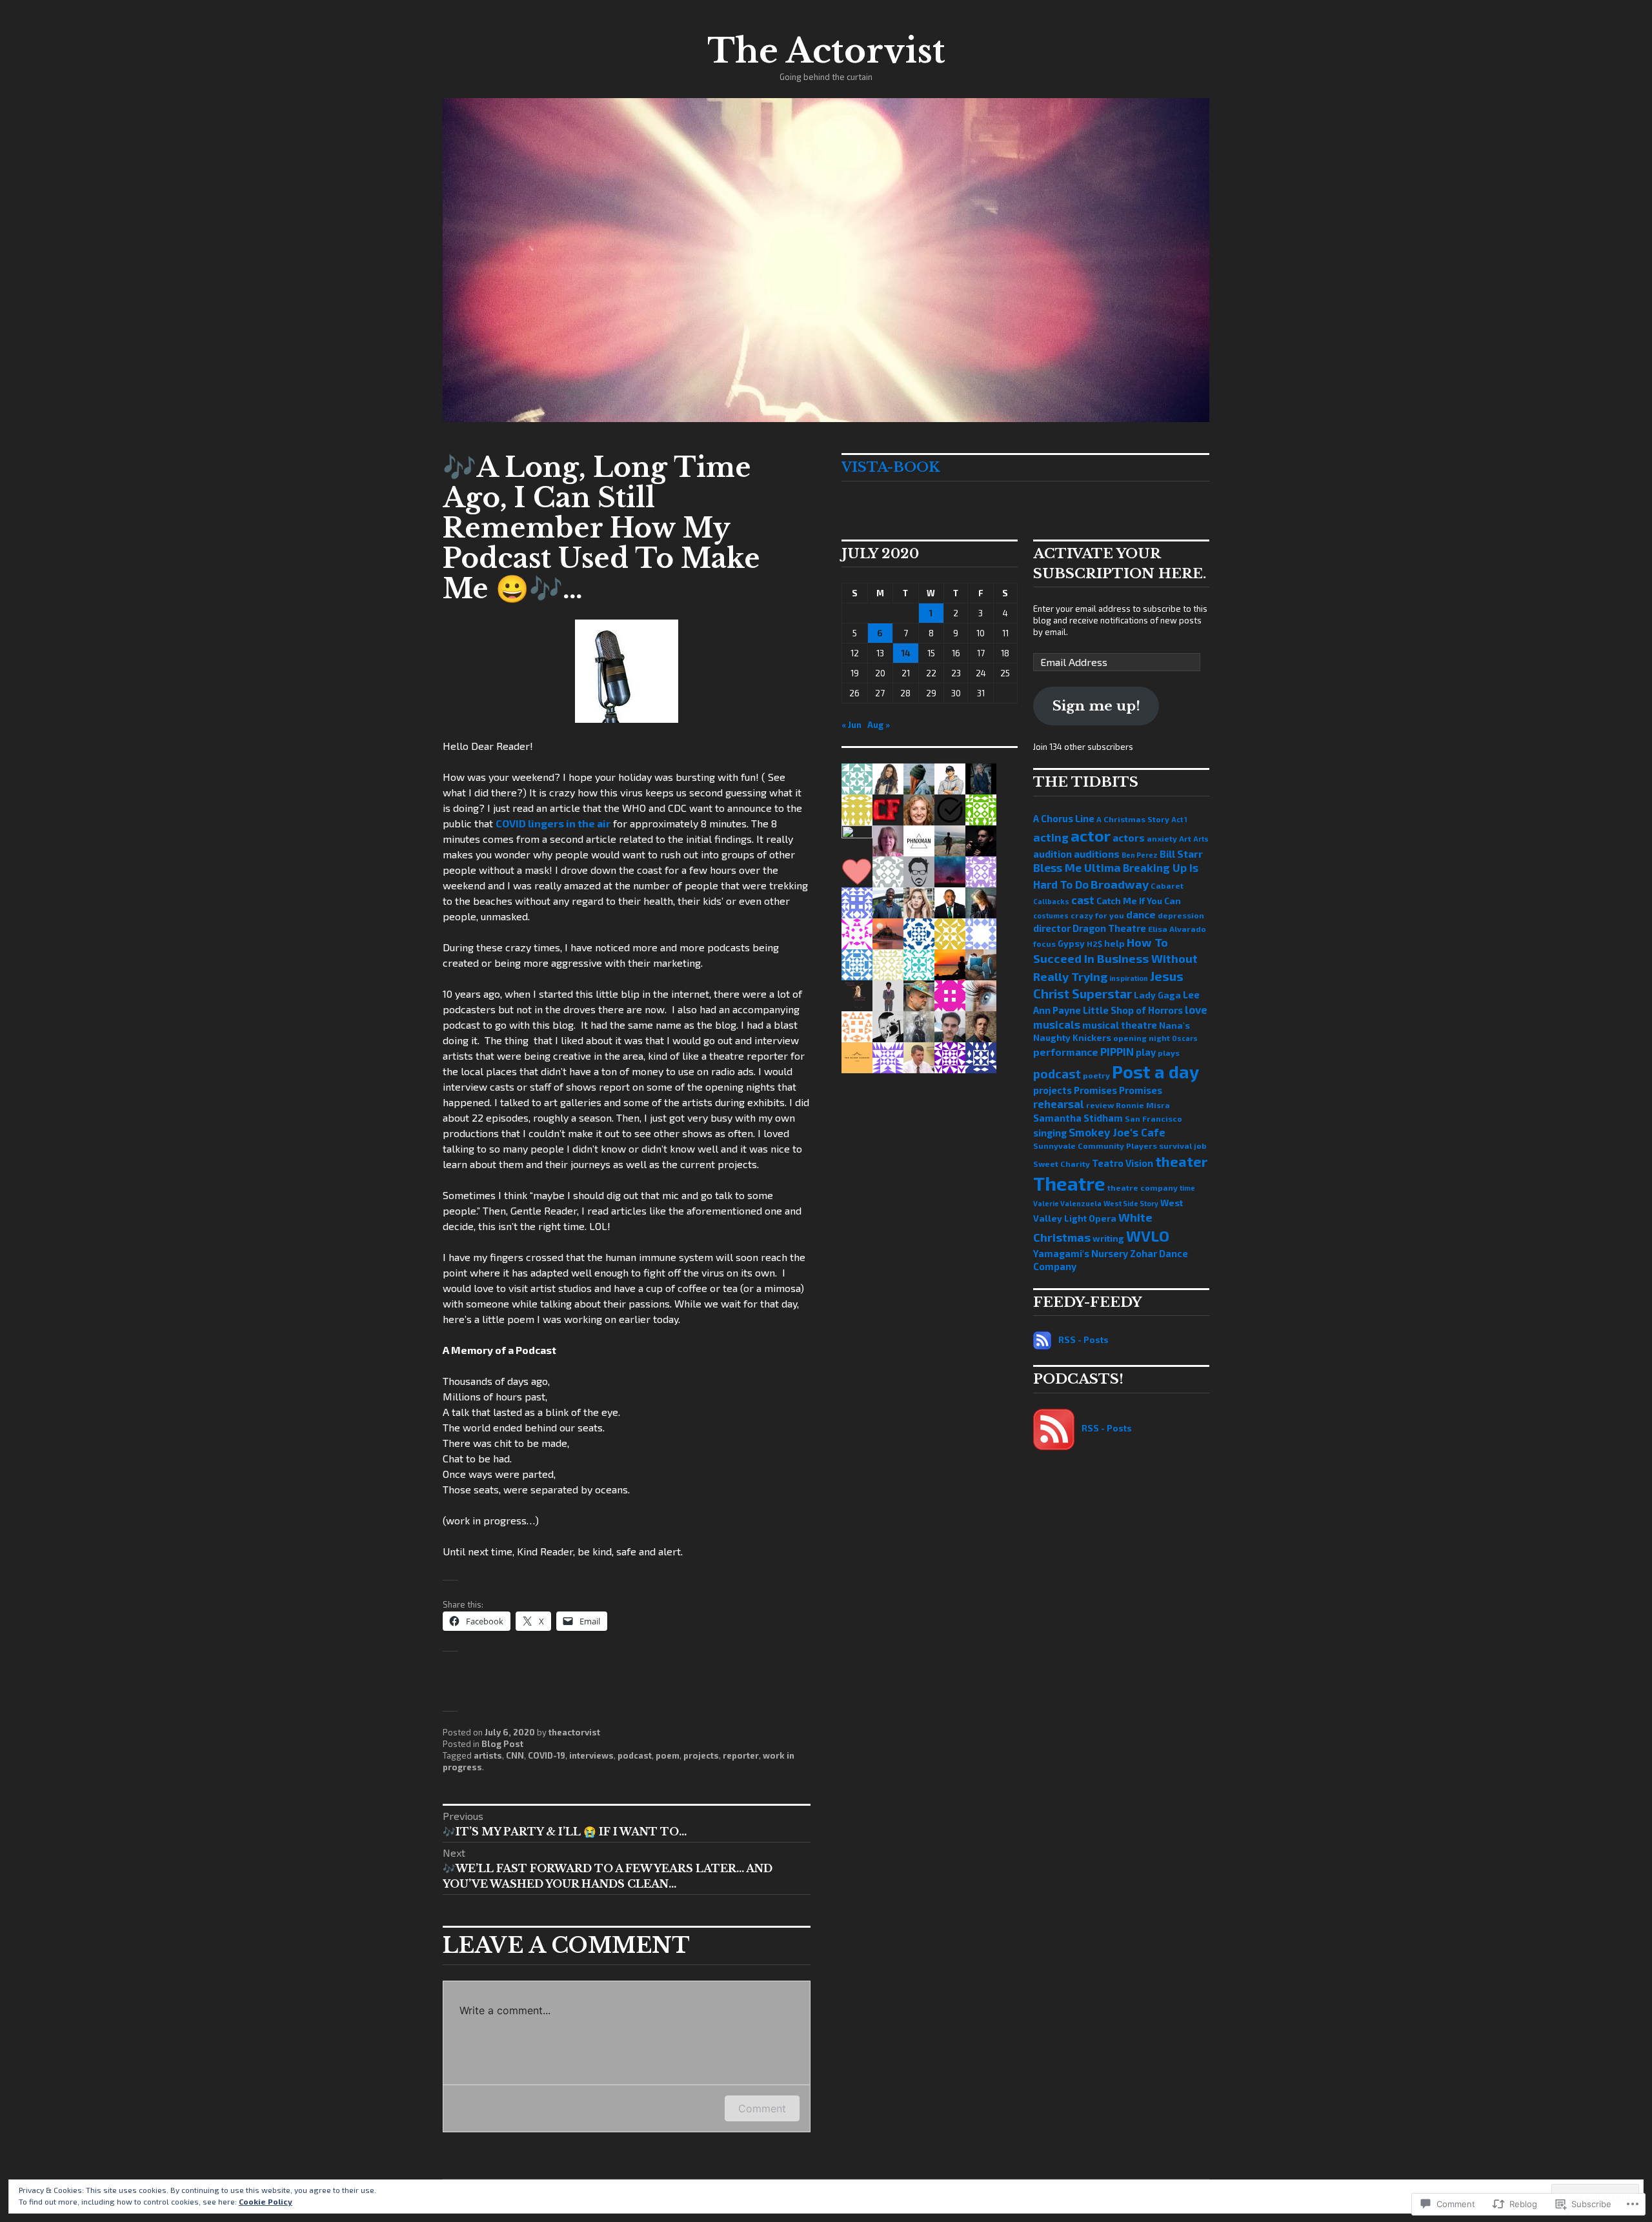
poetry (1096, 1075)
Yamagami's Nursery (1081, 1253)
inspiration (1129, 978)
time (1187, 1188)
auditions (1097, 853)
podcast (635, 1755)
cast (1083, 900)
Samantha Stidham (1078, 1118)
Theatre (1069, 1183)
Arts (1201, 839)
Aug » (879, 725)
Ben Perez (1140, 855)
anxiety (1162, 838)
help (1114, 943)
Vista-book (891, 467)
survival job (1183, 1146)
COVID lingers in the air (553, 823)
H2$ (1094, 944)
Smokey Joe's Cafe (1117, 1132)
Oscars (1185, 1038)
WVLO (1148, 1236)
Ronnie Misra (1143, 1105)
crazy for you (1097, 915)
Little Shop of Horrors (1133, 1010)
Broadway (1120, 884)
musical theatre (1120, 1025)
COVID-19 (547, 1755)
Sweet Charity (1062, 1164)
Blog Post (502, 1744)
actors (1129, 837)
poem (668, 1755)
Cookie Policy (266, 2201)
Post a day (1155, 1071)
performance (1066, 1052)
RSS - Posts (1083, 1340)
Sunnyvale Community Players (1095, 1146)
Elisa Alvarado (1177, 929)
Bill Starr (1181, 853)
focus (1044, 944)
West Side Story (1131, 1203)
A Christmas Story (1133, 819)
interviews (591, 1755)
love (1196, 1009)
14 (906, 653)
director (1052, 928)
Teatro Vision (1123, 1163)
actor (1091, 835)
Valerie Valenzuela (1067, 1203)
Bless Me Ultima (1077, 868)
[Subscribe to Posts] (1042, 1340)
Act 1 (1179, 819)
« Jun (851, 725)
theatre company (1143, 1187)
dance (1141, 914)
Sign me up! (1096, 706)
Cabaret (1167, 885)
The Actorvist (826, 51)
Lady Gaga (1157, 995)
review (1100, 1105)
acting (1051, 837)
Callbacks (1051, 901)
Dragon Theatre (1109, 928)
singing (1050, 1133)
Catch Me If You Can (1139, 901)
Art (1185, 838)
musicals (1057, 1024)
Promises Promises (1118, 1090)
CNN (515, 1755)
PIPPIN (1117, 1051)
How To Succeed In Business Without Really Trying (1115, 959)
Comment (762, 2108)
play (1146, 1052)
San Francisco (1153, 1118)
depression (1181, 915)
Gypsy (1071, 943)
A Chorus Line (1064, 818)
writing (1108, 1238)
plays (1169, 1053)
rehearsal (1059, 1104)
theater (1181, 1161)
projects (701, 1755)
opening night (1142, 1038)
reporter (741, 1755)
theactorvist (574, 1732)
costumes (1051, 915)
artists (488, 1755)
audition (1053, 854)
